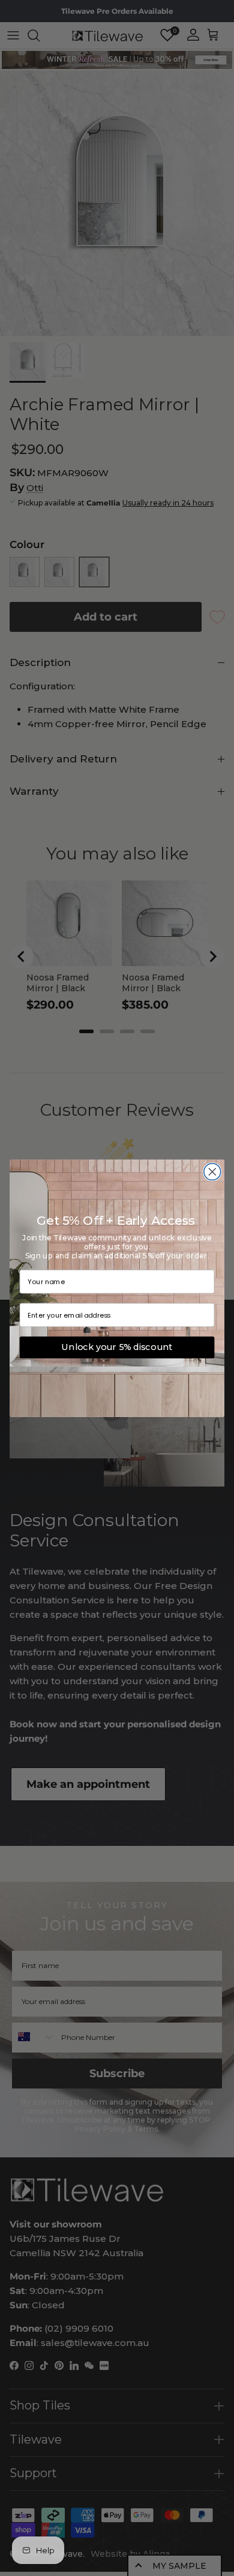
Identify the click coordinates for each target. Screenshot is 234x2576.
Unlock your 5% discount (117, 1348)
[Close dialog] (212, 1172)
